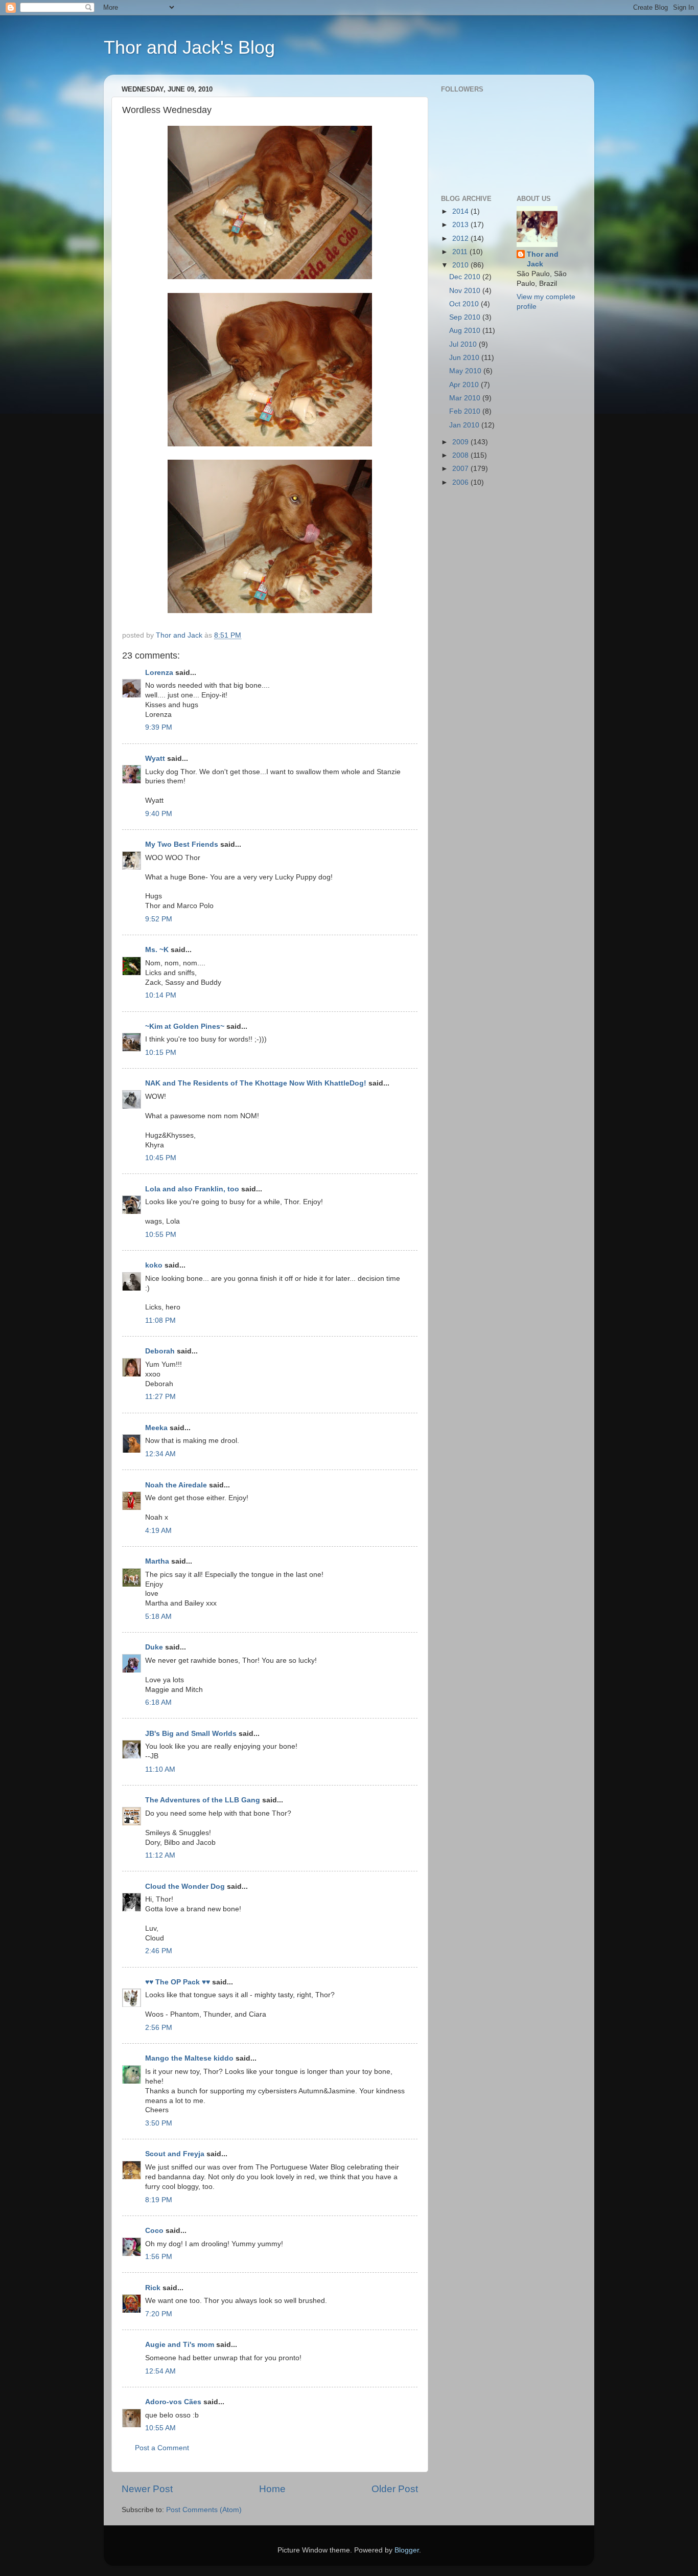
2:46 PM (159, 1951)
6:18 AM (158, 1702)
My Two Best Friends (182, 844)
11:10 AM (160, 1769)
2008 (461, 455)
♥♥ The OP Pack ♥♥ (178, 1982)
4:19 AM (158, 1531)
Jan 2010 (465, 425)
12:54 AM (160, 2371)
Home (272, 2489)
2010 (461, 265)
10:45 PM (161, 1158)
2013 (461, 225)
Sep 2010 (466, 317)
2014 (461, 211)
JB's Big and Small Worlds (191, 1734)
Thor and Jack (543, 259)
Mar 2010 (466, 398)
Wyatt (155, 759)
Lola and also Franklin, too (192, 1189)
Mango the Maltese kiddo (189, 2058)
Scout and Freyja (175, 2154)
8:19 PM (159, 2200)
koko (154, 1265)
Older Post (395, 2489)
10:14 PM (161, 995)
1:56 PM (159, 2257)
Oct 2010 (465, 304)
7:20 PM (159, 2314)
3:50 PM (159, 2123)
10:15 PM (161, 1053)
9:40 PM (159, 814)
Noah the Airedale (176, 1485)
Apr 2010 (465, 385)
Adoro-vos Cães (173, 2402)
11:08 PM (160, 1320)
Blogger (407, 2550)
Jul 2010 (464, 344)
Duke (154, 1647)
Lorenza (159, 673)
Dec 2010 (466, 277)
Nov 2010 (466, 291)
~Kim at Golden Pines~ (185, 1026)
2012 (461, 239)
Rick (153, 2288)
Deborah (161, 1351)
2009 (461, 442)
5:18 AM (158, 1617)
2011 (461, 252)
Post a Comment (162, 2448)
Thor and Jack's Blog (189, 47)
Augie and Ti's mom (180, 2345)
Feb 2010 (466, 411)
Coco (154, 2231)
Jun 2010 (465, 358)
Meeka (156, 1428)
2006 (461, 482)
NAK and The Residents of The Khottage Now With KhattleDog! (256, 1083)
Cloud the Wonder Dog (185, 1886)
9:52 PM (159, 919)
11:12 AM (160, 1855)
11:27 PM (160, 1397)
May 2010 (466, 371)
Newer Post (147, 2489)
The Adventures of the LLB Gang (203, 1800)
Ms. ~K (157, 950)
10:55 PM (161, 1235)
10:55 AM (160, 2428)
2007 (461, 469)
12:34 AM (160, 1454)
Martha (158, 1561)
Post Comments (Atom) (204, 2510)
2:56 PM (159, 2028)
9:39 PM (159, 727)
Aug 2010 (466, 331)
